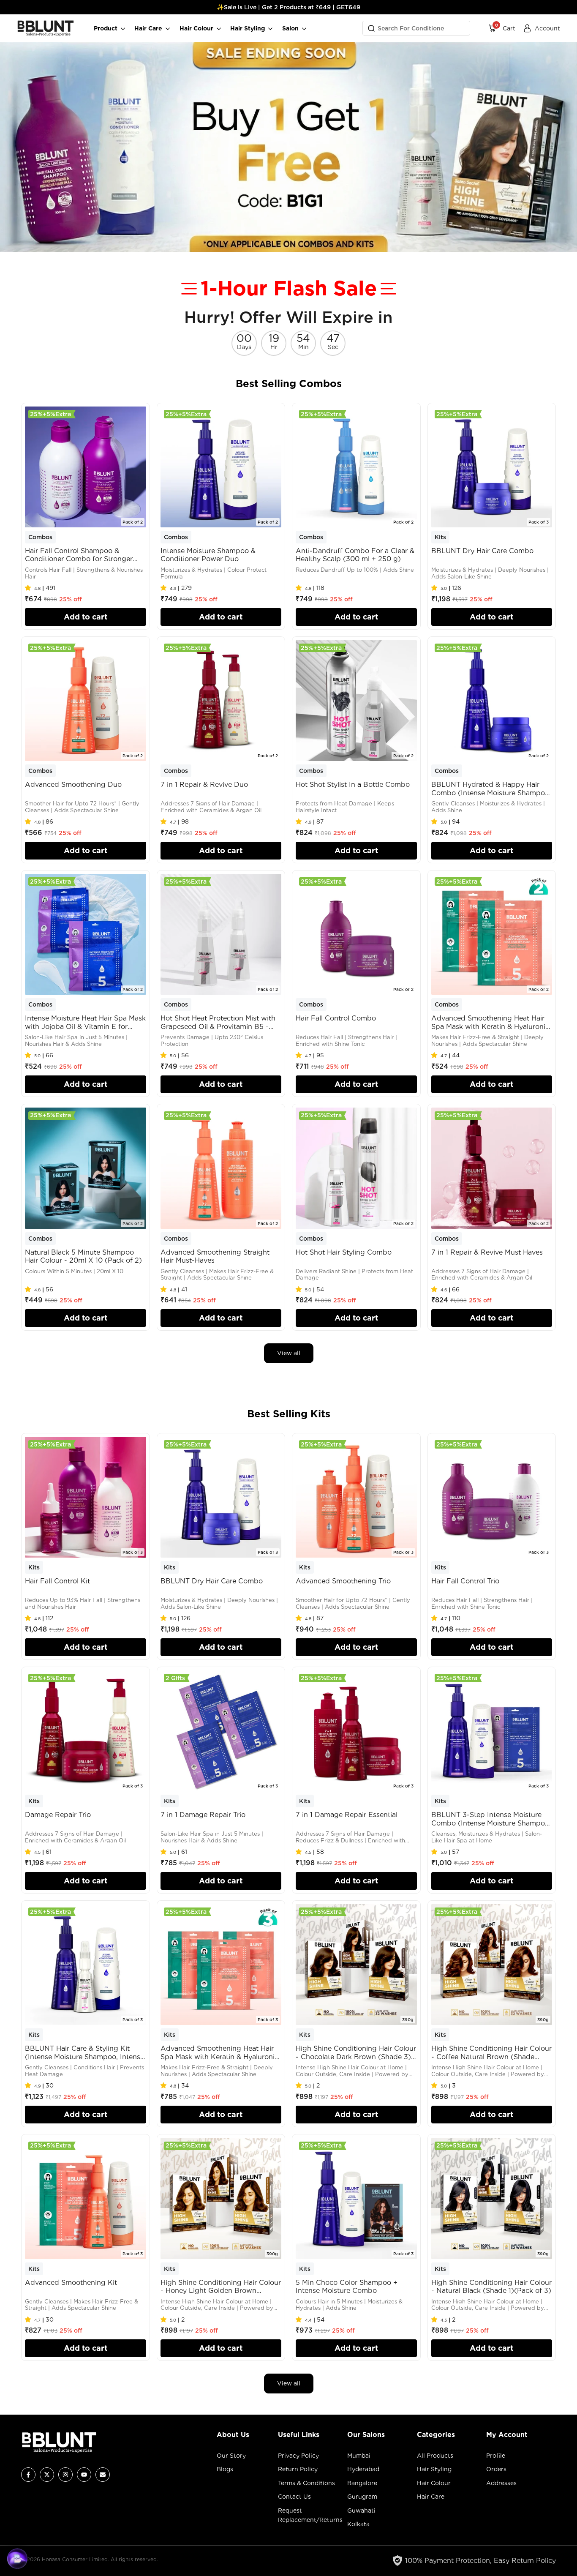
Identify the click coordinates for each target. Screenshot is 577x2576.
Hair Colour (434, 2483)
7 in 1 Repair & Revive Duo (204, 785)
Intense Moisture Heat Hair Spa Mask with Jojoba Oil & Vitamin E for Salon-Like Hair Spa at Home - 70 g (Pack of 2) (85, 1022)
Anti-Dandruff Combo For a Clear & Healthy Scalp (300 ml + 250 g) (355, 555)
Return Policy (298, 2469)
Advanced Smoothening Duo (73, 785)
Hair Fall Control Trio (465, 1581)
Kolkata (358, 2524)
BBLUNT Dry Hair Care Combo (482, 551)
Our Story (231, 2456)
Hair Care (431, 2497)
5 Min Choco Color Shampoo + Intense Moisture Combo (347, 2287)
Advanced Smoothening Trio (343, 1581)
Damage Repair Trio (58, 1815)
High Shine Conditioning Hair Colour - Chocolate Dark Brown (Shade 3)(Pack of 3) (356, 2053)
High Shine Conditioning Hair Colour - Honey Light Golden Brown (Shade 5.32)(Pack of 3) (221, 2287)
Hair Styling (434, 2469)
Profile (496, 2456)
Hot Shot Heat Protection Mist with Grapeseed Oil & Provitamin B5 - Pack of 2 (218, 1022)
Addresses (501, 2483)
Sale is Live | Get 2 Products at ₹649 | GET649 (292, 7)
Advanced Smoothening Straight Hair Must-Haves (215, 1256)
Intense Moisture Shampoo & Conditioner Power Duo (208, 555)
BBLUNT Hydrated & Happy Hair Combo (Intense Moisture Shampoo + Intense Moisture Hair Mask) (490, 789)
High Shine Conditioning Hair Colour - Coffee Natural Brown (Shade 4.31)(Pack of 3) (491, 2053)
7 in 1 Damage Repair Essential (347, 1815)
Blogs (225, 2469)
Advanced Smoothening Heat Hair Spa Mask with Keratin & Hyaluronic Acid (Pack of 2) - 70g (490, 1022)
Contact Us (294, 2497)
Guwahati (361, 2511)
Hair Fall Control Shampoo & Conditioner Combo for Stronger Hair (79, 555)
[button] (30, 588)
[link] (288, 147)
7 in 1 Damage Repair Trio (203, 1815)
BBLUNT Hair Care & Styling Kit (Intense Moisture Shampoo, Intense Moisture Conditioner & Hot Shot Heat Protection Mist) (84, 2053)
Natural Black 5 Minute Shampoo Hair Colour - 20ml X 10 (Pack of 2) (83, 1256)
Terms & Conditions (306, 2483)
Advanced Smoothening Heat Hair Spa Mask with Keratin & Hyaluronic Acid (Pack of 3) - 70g (219, 2053)
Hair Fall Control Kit (57, 1581)
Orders (496, 2469)
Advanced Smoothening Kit (71, 2283)
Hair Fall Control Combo (336, 1018)
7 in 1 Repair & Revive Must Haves (487, 1252)
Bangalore (362, 2483)
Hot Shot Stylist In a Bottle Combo (353, 785)
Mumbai (359, 2456)
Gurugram (362, 2497)
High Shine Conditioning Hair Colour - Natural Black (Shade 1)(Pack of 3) (491, 2287)
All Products (435, 2456)
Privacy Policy (298, 2456)
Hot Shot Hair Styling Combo (344, 1252)
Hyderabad (363, 2469)
